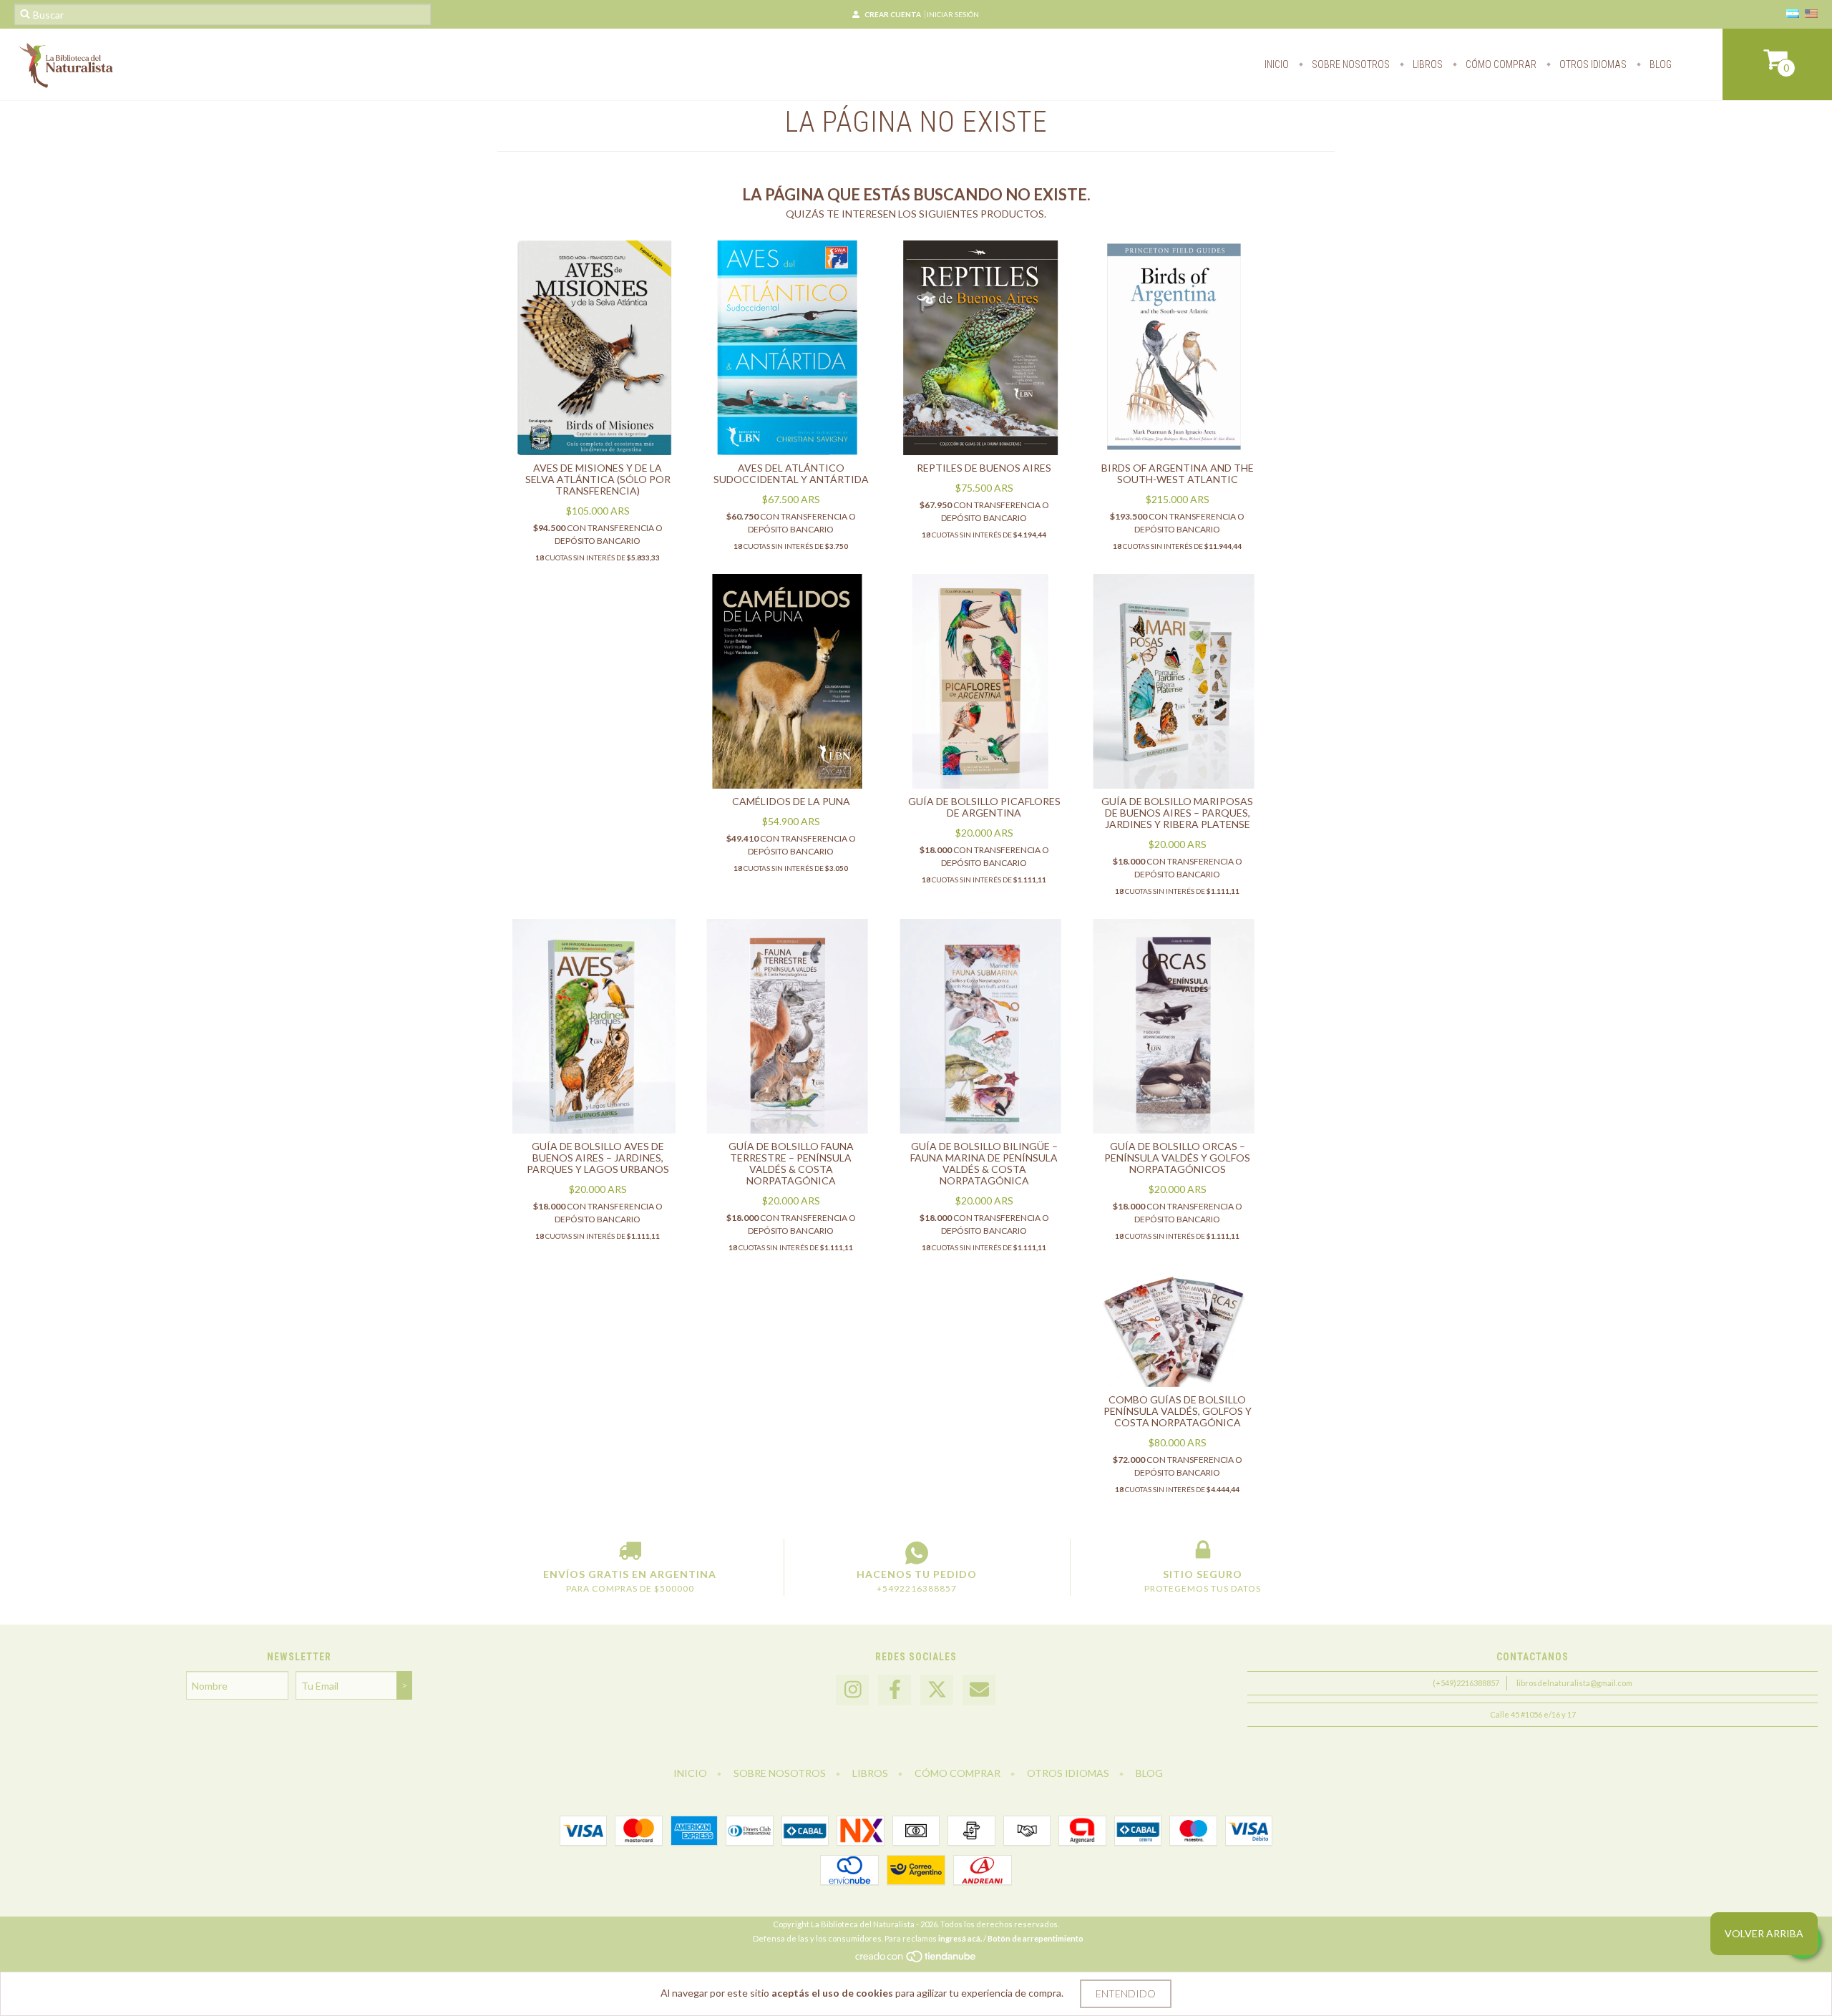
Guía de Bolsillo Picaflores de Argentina (984, 807)
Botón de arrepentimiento (1036, 1938)
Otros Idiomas (1592, 64)
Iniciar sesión (953, 14)
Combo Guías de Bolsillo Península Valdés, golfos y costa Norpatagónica (1178, 1411)
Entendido (1126, 1993)
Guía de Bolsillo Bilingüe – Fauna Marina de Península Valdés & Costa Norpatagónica (984, 1163)
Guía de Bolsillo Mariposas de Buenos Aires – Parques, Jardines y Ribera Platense (1177, 813)
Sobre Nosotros (1350, 64)
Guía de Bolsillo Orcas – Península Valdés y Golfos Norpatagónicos (1177, 1158)
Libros (1427, 64)
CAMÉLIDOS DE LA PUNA (791, 801)
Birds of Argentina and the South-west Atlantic (1178, 473)
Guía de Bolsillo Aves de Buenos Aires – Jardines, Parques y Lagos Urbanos (598, 1158)
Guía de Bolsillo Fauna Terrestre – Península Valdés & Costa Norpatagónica (791, 1163)
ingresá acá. (960, 1938)
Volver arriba (1764, 1933)
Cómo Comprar (1500, 64)
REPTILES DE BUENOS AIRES (984, 468)
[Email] (979, 1690)
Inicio (1277, 64)
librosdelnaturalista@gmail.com (1574, 1683)
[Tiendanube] (916, 1961)
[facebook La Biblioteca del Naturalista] (895, 1690)
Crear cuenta (893, 14)
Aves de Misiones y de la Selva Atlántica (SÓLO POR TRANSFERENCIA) (598, 479)
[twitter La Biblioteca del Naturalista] (937, 1690)
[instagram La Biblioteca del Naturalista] (852, 1690)
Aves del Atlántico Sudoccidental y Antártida (791, 473)
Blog (1660, 64)
